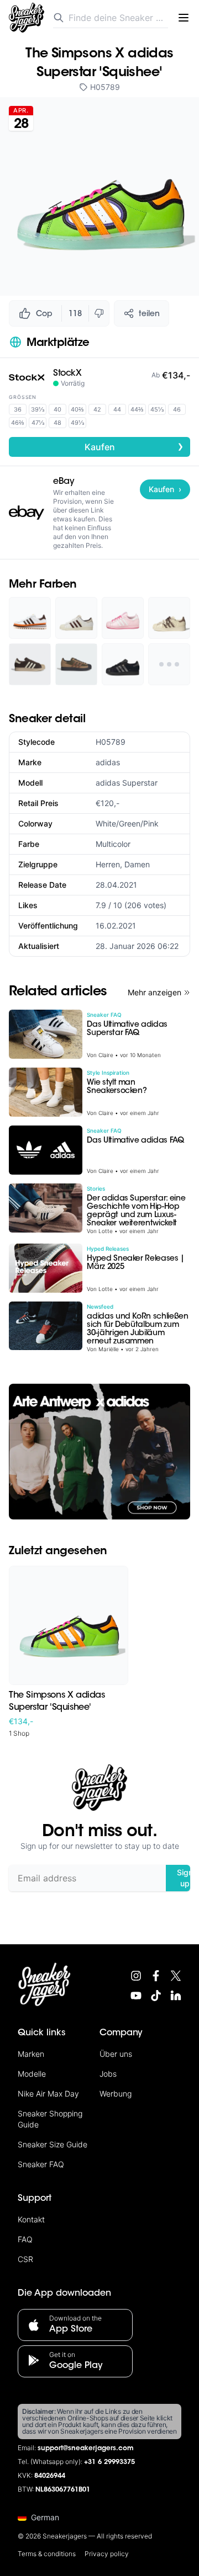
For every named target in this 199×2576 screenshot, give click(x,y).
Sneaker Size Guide (53, 2144)
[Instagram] (136, 1976)
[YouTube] (136, 1996)
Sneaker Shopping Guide (50, 2119)
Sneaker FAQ (41, 2164)
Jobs (108, 2074)
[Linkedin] (176, 1996)
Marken (31, 2054)
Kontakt (31, 2219)
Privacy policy (107, 2554)
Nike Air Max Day (48, 2094)
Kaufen (134, 446)
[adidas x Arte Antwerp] (99, 1452)
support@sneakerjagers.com (86, 2449)
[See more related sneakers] (169, 664)
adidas (108, 762)
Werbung (116, 2094)
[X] (176, 1976)
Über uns (116, 2054)
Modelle (32, 2074)
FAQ (25, 2239)
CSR (25, 2259)
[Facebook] (156, 1976)
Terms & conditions (47, 2554)
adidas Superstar (127, 783)
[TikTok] (156, 1996)
